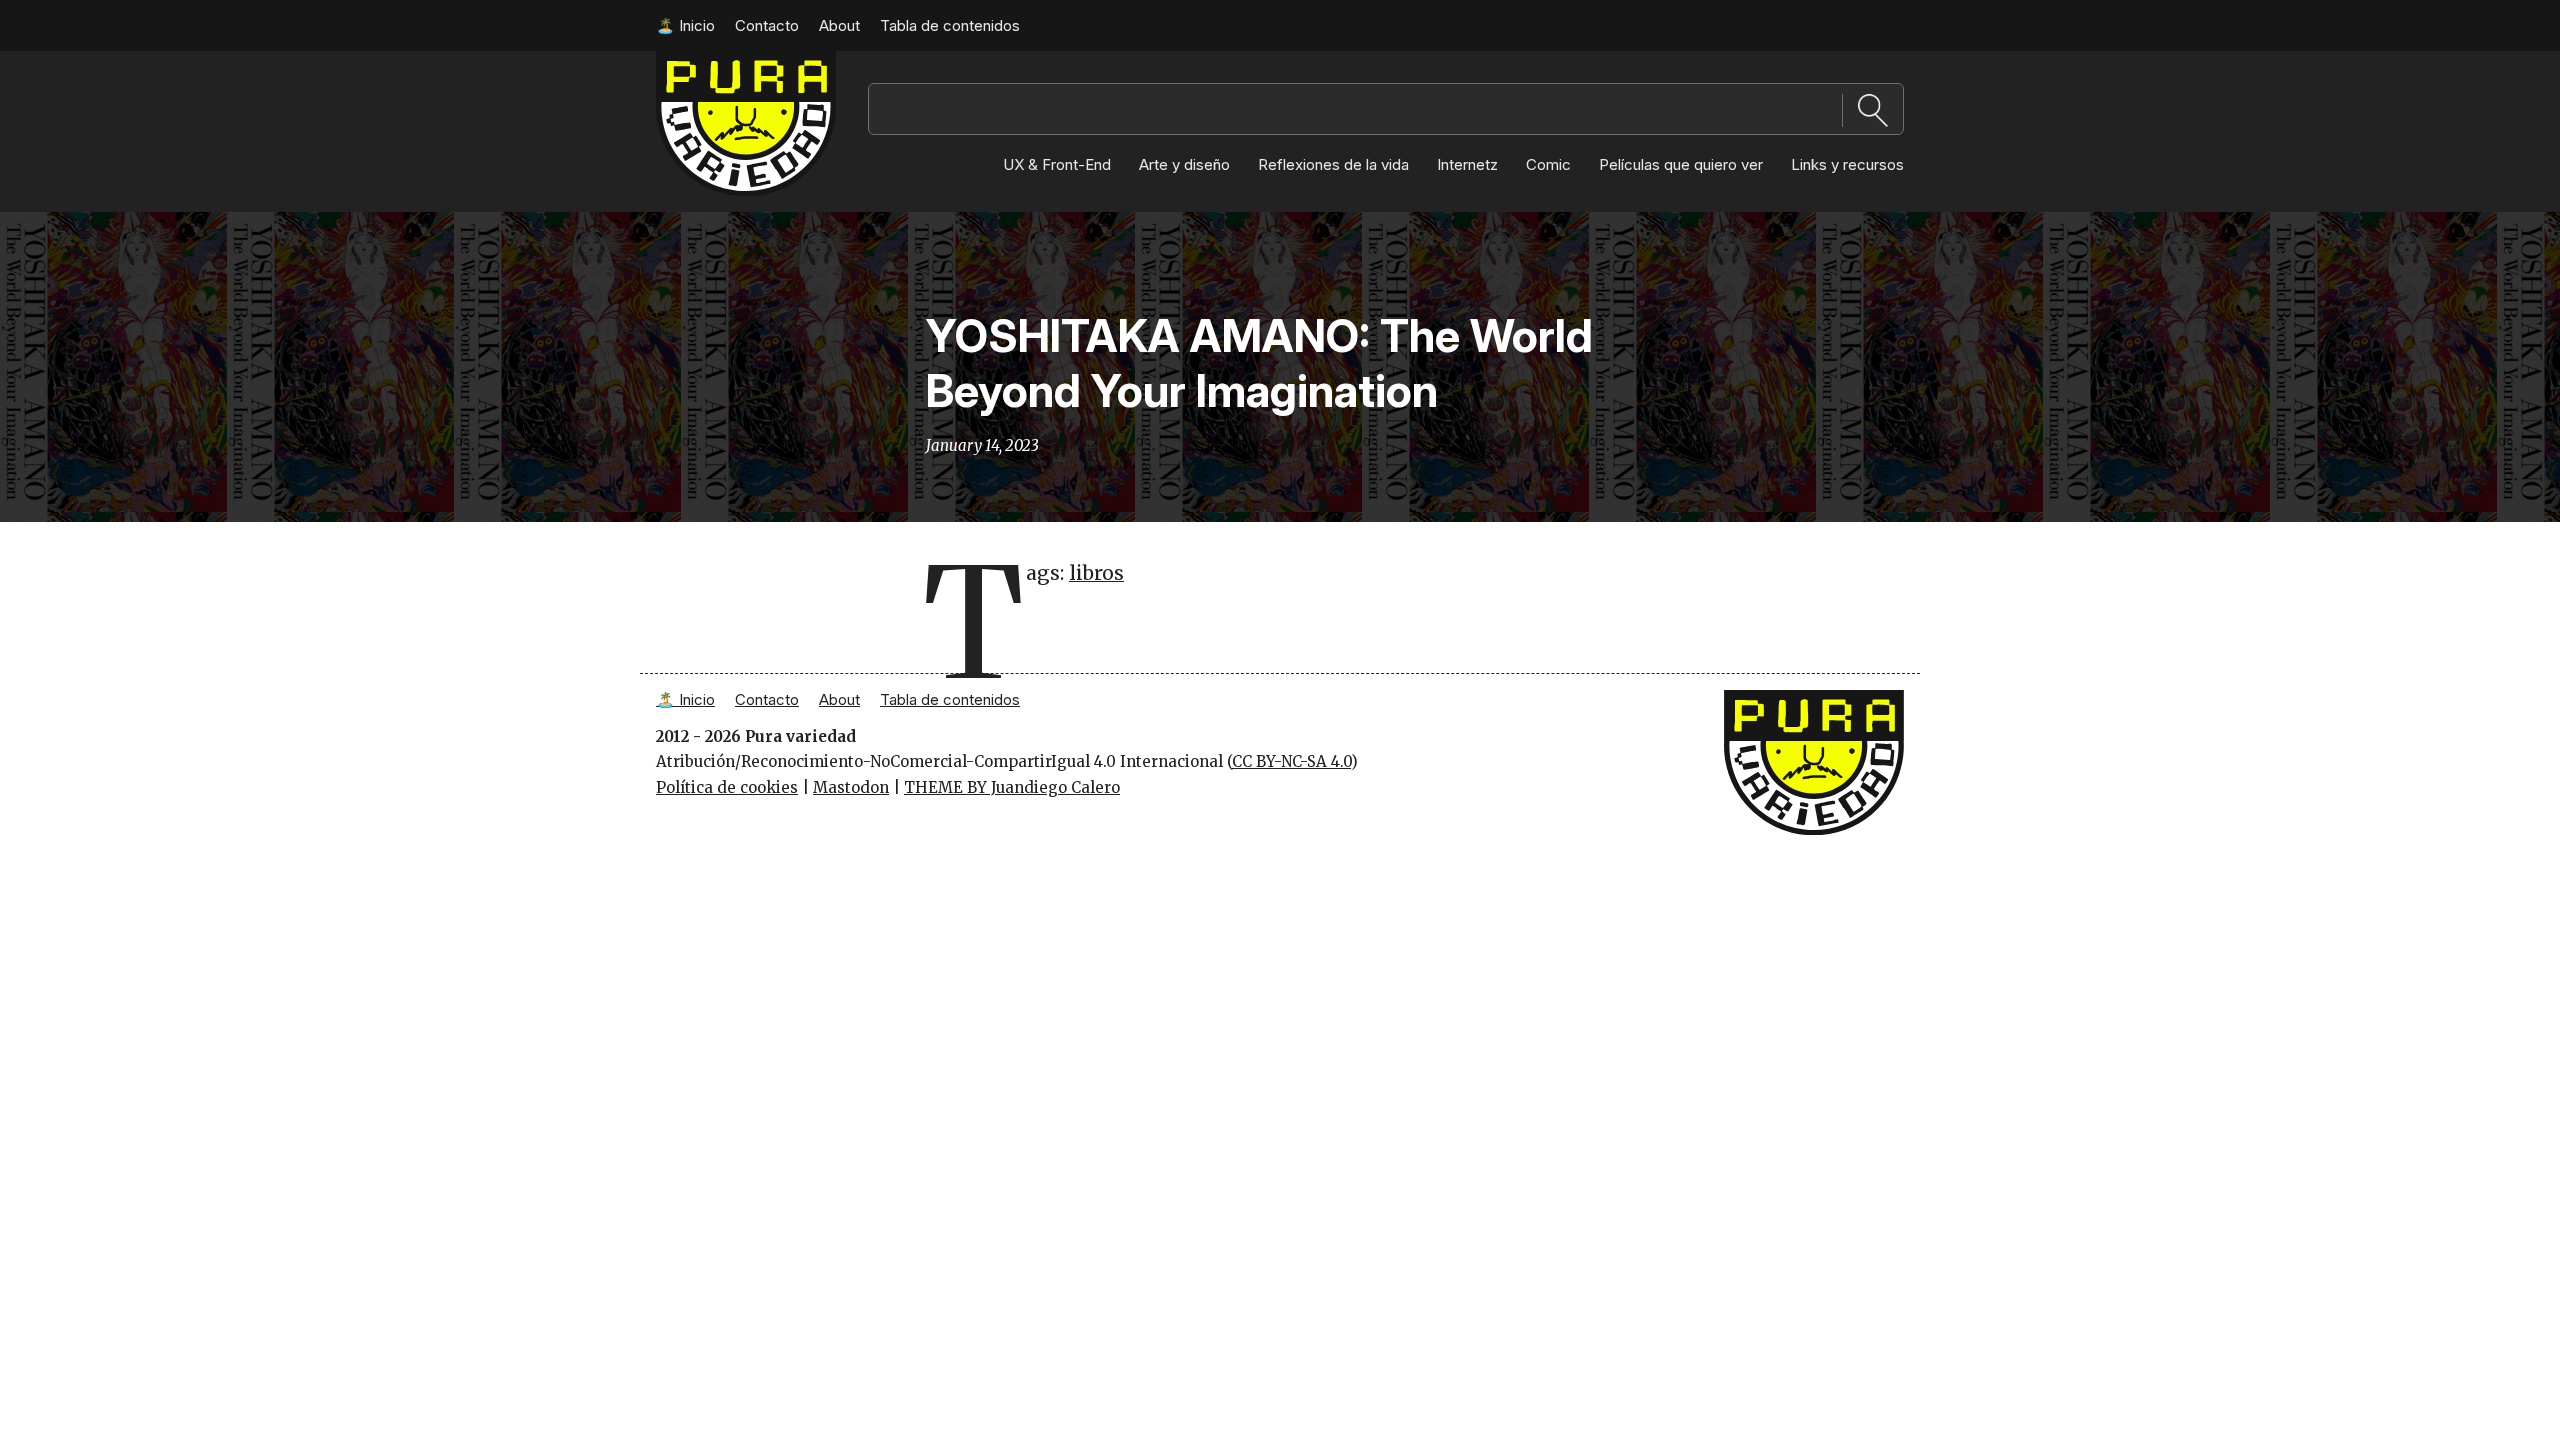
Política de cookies (727, 787)
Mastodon (851, 787)
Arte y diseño (1184, 164)
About (839, 25)
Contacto (767, 25)
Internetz (1467, 164)
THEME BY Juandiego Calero (1012, 787)
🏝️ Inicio (685, 25)
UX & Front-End (1057, 164)
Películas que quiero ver (1681, 164)
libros (1096, 573)
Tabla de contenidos (950, 25)
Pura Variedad (709, 60)
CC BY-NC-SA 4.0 (1291, 761)
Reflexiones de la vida (1333, 164)
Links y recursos (1847, 164)
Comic (1548, 164)
